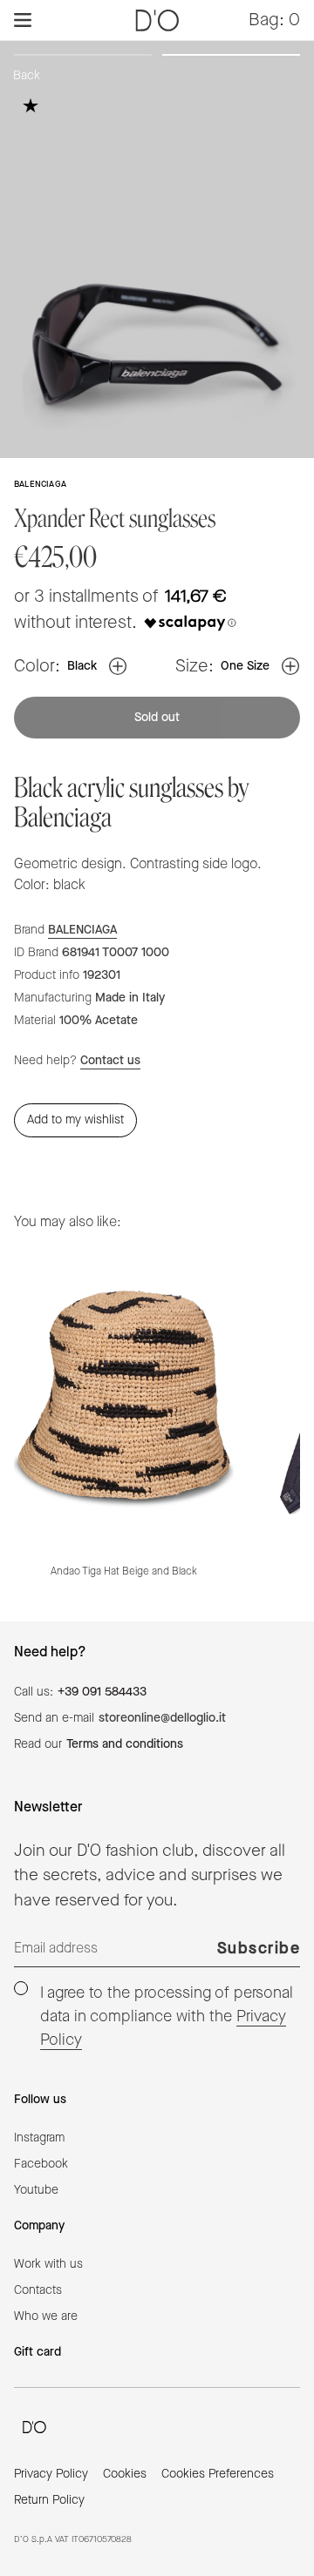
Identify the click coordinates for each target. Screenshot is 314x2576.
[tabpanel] (157, 249)
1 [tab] (83, 58)
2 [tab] (231, 58)
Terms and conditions (125, 1744)
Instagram (39, 2138)
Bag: (274, 20)
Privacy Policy (51, 2474)
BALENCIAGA (82, 930)
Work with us (48, 2264)
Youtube (36, 2190)
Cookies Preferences (218, 2474)
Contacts (38, 2290)
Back (27, 76)
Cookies (125, 2474)
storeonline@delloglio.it (162, 1718)
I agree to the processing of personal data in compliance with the (167, 2016)
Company (39, 2226)
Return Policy (49, 2500)
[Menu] (23, 20)
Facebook (41, 2164)
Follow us (40, 2100)
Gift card (38, 2352)
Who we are (46, 2316)
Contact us (110, 1061)
